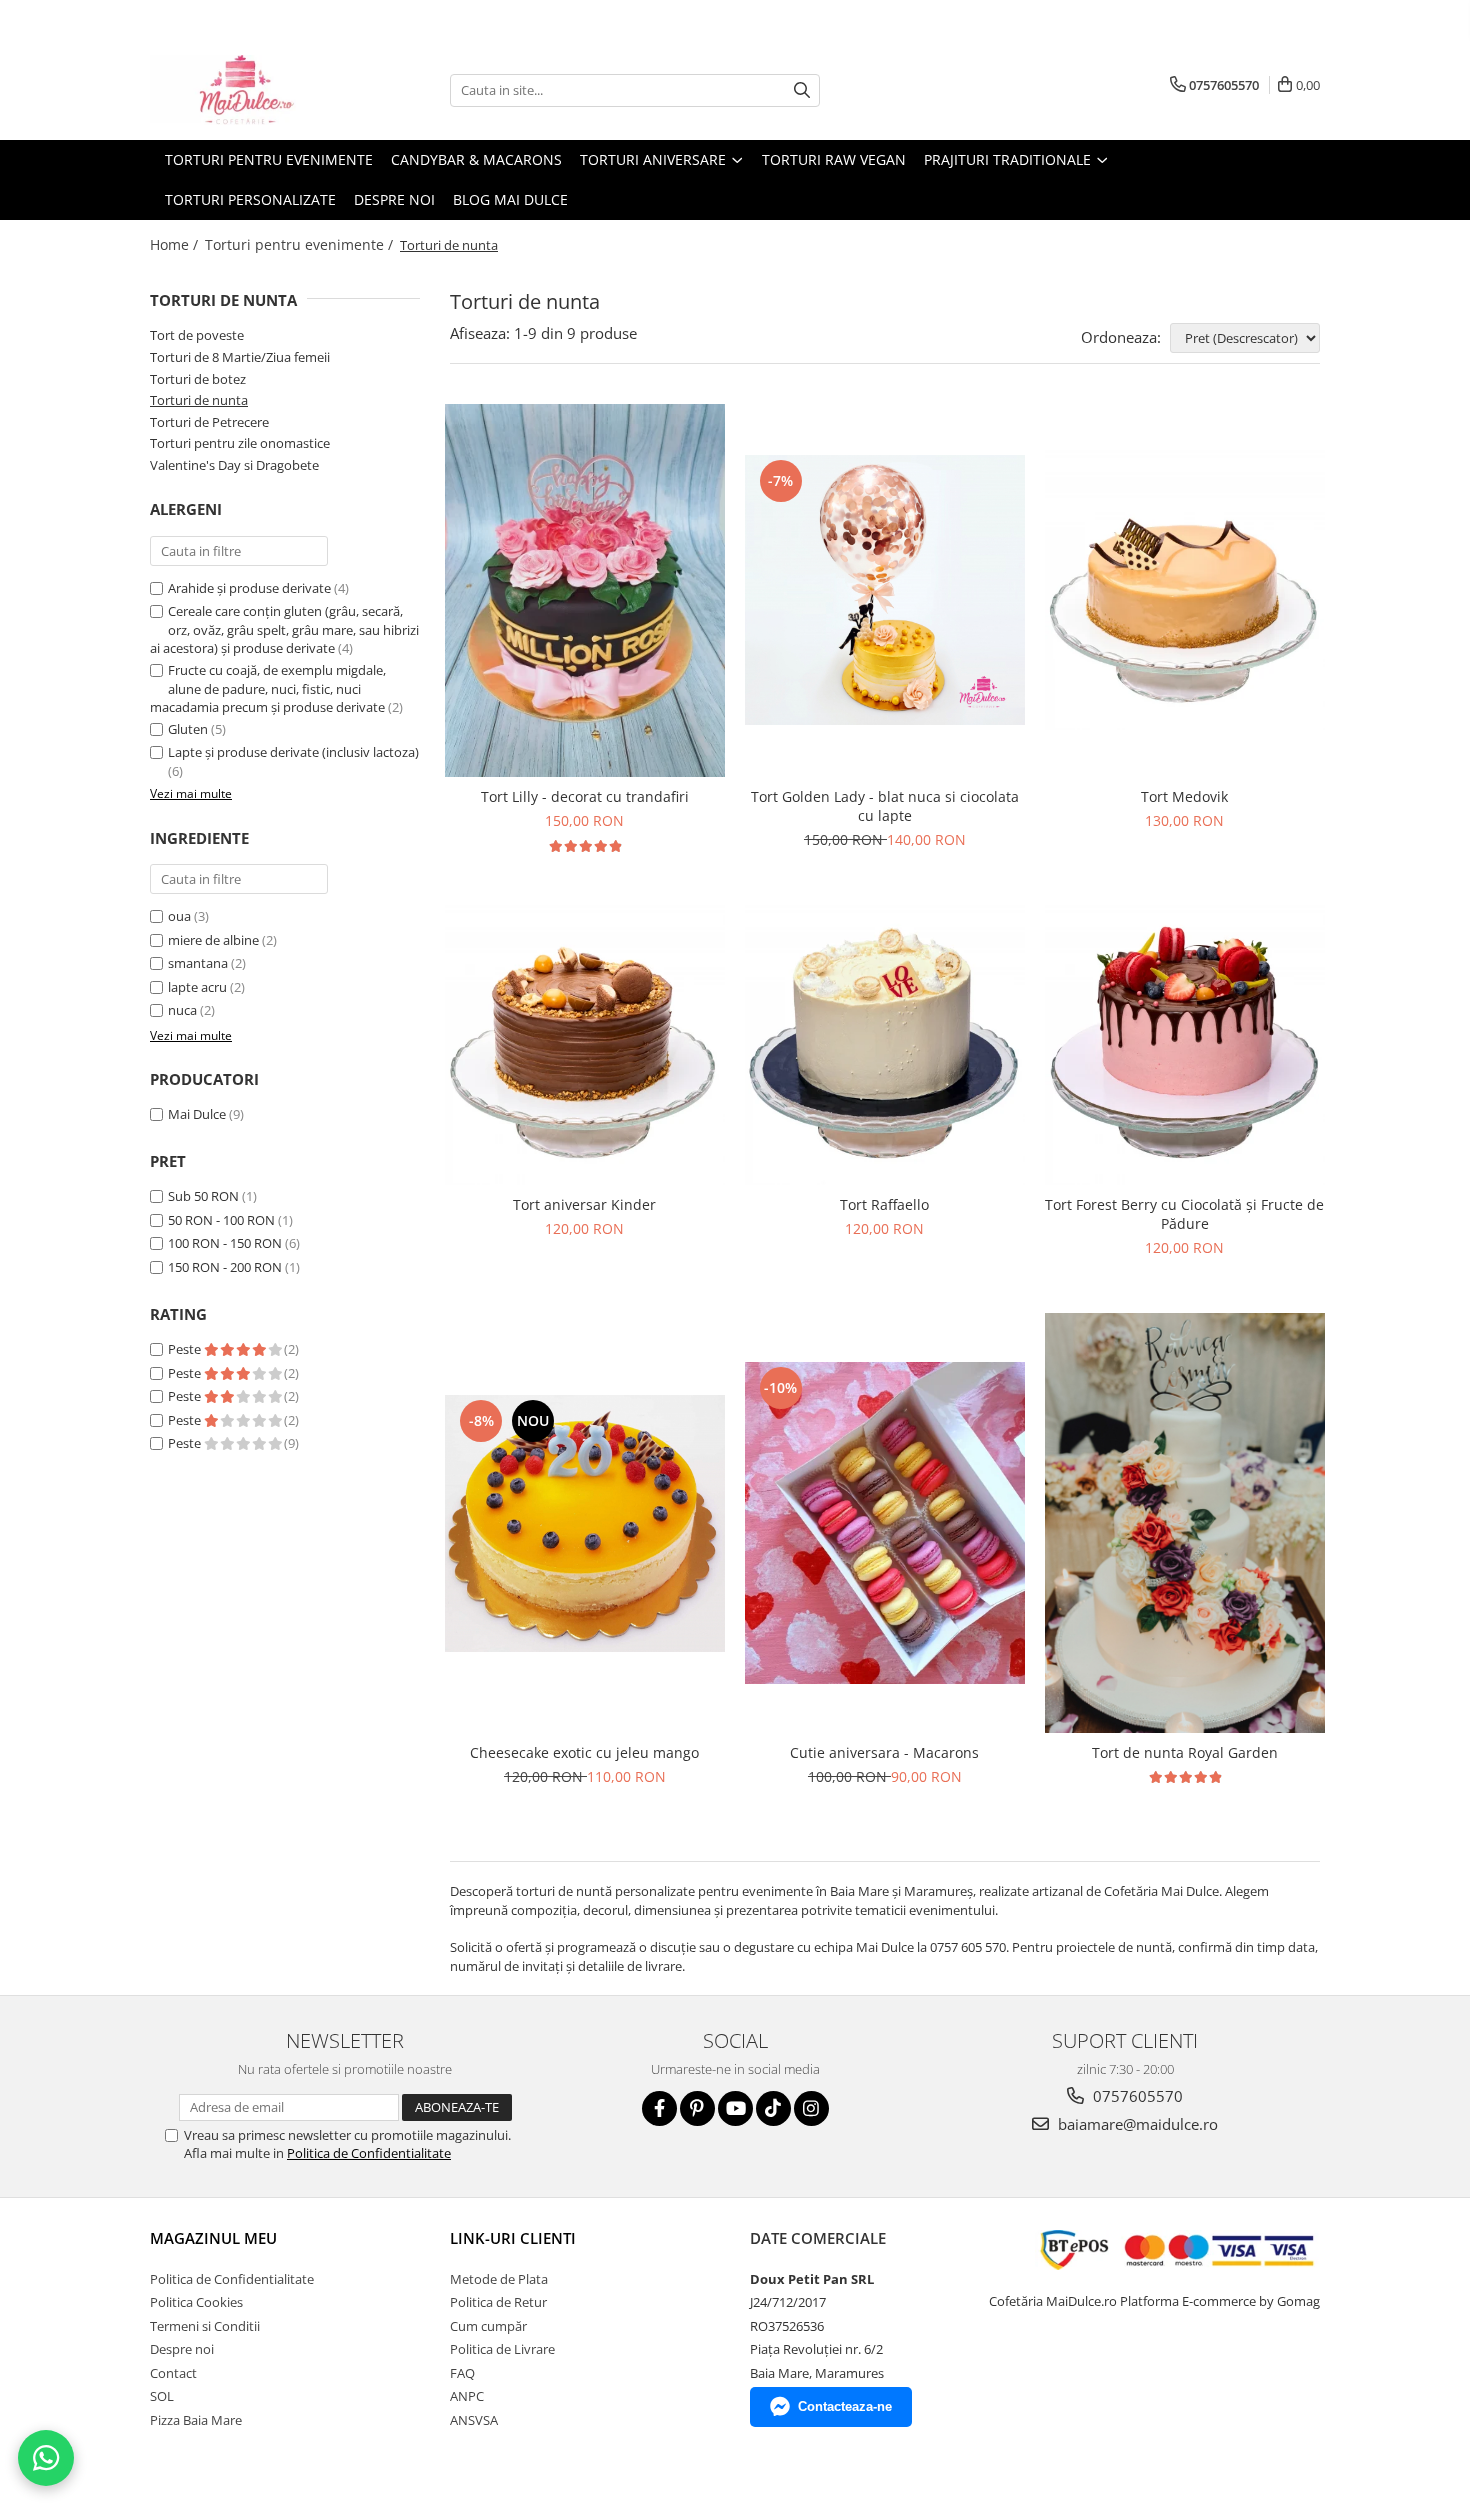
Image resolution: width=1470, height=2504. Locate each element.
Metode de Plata (499, 2279)
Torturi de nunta (199, 400)
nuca (182, 1010)
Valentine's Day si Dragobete (234, 465)
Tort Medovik (1184, 796)
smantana (198, 963)
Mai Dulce (197, 1114)
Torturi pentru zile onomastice (240, 443)
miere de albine (213, 940)
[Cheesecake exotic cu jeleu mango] (585, 1523)
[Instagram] (811, 2108)
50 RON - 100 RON (221, 1220)
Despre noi (394, 199)
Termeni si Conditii (205, 2326)
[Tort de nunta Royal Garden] (1185, 1523)
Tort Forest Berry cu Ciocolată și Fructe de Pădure (1184, 1214)
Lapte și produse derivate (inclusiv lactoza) (293, 752)
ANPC (467, 2396)
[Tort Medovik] (1185, 590)
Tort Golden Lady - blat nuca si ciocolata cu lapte (885, 806)
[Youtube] (735, 2108)
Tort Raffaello (884, 1204)
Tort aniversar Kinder (584, 1204)
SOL (162, 2396)
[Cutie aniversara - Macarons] (885, 1523)
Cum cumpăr (488, 2326)
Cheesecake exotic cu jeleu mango (584, 1752)
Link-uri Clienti (513, 2238)
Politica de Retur (498, 2302)
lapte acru (197, 987)
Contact (173, 2373)
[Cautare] (802, 90)
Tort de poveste (197, 335)
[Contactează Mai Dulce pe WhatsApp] (46, 2458)
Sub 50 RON (203, 1196)
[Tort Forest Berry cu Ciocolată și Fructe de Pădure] (1185, 1045)
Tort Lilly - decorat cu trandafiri (585, 796)
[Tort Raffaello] (885, 1045)
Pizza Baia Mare (196, 2420)
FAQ (462, 2373)
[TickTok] (773, 2108)
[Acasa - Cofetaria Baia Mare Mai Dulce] (250, 90)
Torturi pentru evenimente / (301, 244)
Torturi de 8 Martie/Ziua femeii (240, 357)
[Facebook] (659, 2108)
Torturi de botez (198, 379)
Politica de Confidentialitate (369, 2153)
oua (179, 916)
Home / (176, 244)
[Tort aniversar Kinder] (585, 1045)
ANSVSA (474, 2420)
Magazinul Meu (213, 2238)
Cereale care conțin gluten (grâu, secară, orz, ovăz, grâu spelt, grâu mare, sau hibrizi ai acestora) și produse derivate (284, 629)
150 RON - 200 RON (225, 1267)
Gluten (188, 729)
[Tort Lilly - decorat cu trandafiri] (585, 591)
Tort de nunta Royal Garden (1185, 1752)
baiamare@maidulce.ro (1136, 2124)
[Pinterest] (697, 2108)
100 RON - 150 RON (225, 1243)
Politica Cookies (196, 2302)
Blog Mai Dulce (510, 199)
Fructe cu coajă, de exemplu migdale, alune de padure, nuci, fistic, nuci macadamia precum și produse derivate (268, 688)
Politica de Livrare (502, 2349)
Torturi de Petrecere (209, 422)
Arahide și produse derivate (249, 588)
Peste (186, 1349)
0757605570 (1136, 2096)
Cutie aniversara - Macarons (884, 1752)
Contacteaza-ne (845, 2406)
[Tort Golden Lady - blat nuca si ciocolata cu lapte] (885, 590)
